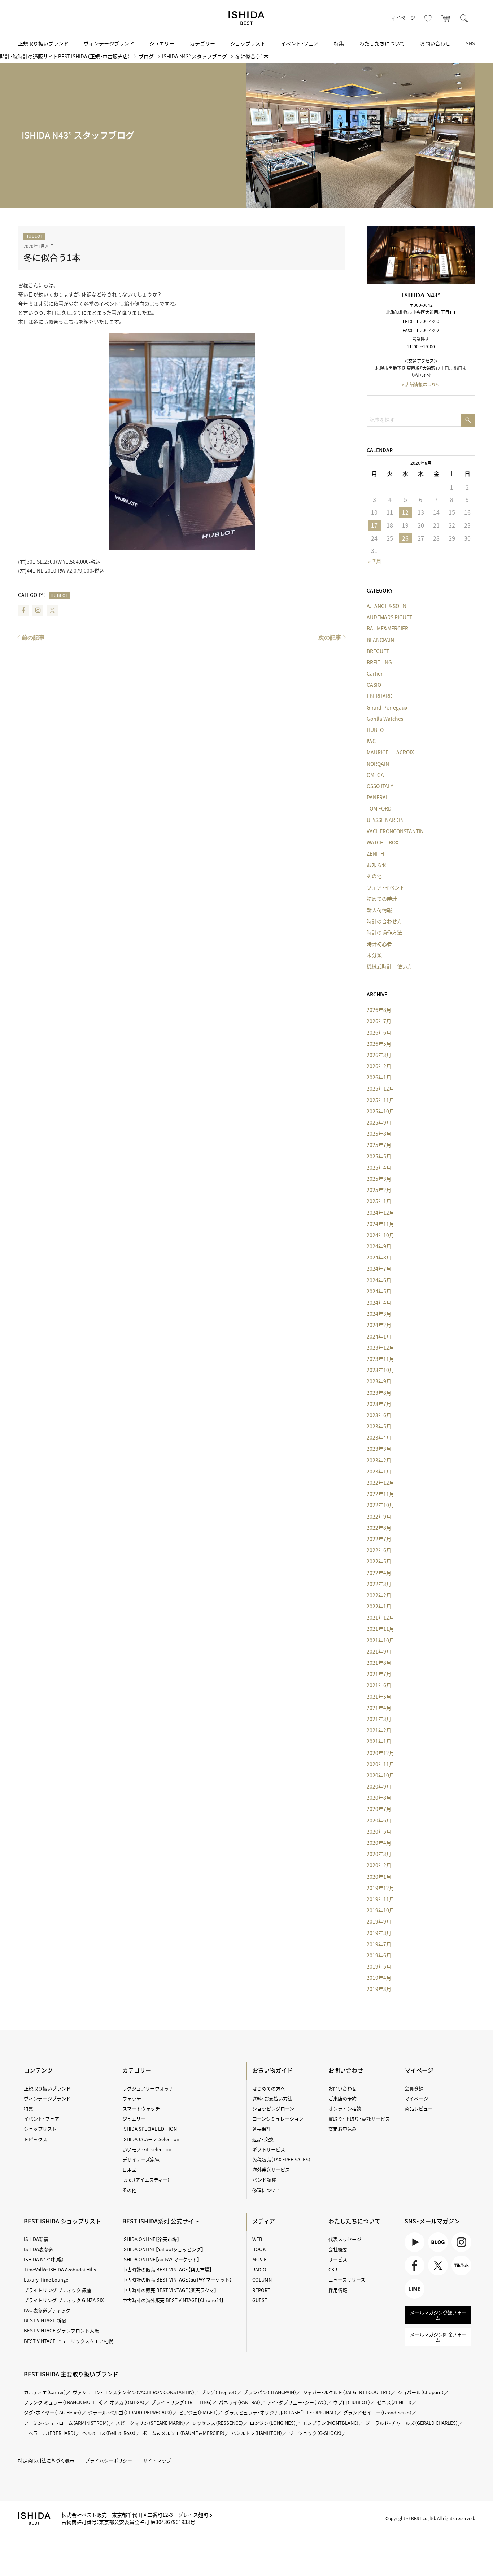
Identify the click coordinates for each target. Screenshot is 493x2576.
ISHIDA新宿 (36, 2239)
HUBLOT (34, 236)
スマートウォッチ (141, 2108)
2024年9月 (379, 1246)
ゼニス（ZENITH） (394, 2402)
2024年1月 (379, 1336)
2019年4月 (379, 1978)
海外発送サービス (271, 2169)
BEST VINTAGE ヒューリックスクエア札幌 (68, 2341)
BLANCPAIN (380, 640)
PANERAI (377, 797)
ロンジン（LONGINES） (273, 2423)
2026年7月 (379, 1021)
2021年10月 (380, 1640)
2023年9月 (379, 1381)
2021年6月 (379, 1685)
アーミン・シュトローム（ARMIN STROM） (66, 2423)
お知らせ (377, 865)
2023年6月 (379, 1415)
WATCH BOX (383, 842)
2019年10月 (380, 1910)
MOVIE (259, 2259)
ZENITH (375, 853)
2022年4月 (379, 1573)
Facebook (23, 610)
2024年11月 (380, 1224)
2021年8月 (379, 1663)
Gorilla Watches (385, 719)
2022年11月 (380, 1494)
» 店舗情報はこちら (421, 384)
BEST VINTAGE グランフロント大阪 (61, 2330)
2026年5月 (379, 1044)
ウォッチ (132, 2098)
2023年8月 (379, 1393)
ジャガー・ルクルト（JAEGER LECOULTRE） (347, 2392)
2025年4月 (379, 1167)
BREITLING (379, 662)
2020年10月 (380, 1775)
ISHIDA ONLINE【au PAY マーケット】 (161, 2259)
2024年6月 (379, 1280)
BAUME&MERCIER (387, 628)
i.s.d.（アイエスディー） (146, 2180)
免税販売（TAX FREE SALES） (282, 2159)
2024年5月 (379, 1291)
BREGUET (378, 651)
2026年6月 (379, 1032)
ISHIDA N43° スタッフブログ (195, 56)
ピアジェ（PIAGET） (198, 2412)
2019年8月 (379, 1933)
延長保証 (262, 2129)
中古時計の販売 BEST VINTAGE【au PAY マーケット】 (177, 2280)
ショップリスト (248, 43)
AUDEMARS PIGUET (389, 617)
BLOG (434, 2252)
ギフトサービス (269, 2149)
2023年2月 (379, 1460)
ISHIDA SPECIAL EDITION (150, 2129)
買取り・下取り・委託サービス (359, 2119)
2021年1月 (379, 1741)
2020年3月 (379, 1854)
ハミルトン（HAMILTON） (257, 2433)
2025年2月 (379, 1190)
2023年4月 (379, 1437)
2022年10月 (380, 1505)
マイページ (403, 18)
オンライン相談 (345, 2108)
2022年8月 (379, 1528)
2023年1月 (379, 1471)
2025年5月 (379, 1156)
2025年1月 (379, 1201)
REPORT (261, 2290)
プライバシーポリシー (109, 2460)
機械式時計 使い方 (389, 966)
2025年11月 (380, 1100)
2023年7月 (379, 1404)
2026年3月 (379, 1055)
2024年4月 (379, 1302)
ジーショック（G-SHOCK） (315, 2433)
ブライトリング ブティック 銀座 (58, 2290)
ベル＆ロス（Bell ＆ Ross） (109, 2433)
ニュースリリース (347, 2280)
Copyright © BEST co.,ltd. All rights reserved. (430, 2518)
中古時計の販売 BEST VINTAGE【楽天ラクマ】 (169, 2290)
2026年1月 (379, 1077)
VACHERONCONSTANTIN (395, 831)
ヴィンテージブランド (109, 43)
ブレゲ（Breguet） (219, 2392)
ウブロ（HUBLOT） (352, 2402)
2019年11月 (380, 1899)
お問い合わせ (435, 43)
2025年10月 (380, 1111)
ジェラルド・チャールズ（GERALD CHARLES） (412, 2423)
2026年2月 (379, 1066)
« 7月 (375, 561)
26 (405, 538)
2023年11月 (380, 1359)
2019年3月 (379, 1989)
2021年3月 (379, 1719)
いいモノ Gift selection (147, 2149)
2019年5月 (379, 1966)
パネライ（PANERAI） (240, 2402)
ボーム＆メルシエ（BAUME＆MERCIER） (184, 2433)
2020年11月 (380, 1764)
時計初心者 (379, 944)
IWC (371, 741)
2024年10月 (380, 1235)
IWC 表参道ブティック (47, 2310)
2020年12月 (380, 1753)
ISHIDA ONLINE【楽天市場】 (151, 2239)
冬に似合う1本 (52, 257)
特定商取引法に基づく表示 (46, 2460)
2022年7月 (379, 1539)
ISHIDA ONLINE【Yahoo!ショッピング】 (163, 2249)
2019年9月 (379, 1921)
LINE (410, 2299)
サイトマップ (157, 2460)
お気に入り (428, 18)
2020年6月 (379, 1820)
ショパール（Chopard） (421, 2392)
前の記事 (33, 638)
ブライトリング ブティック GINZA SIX (64, 2300)
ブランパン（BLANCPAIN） (270, 2392)
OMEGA (375, 775)
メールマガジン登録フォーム (438, 2315)
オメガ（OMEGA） (127, 2402)
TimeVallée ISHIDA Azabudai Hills (60, 2269)
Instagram (38, 610)
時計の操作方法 (384, 932)
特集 (339, 43)
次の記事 (330, 638)
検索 (464, 18)
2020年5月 (379, 1831)
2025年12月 (380, 1088)
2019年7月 (379, 1944)
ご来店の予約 (343, 2098)
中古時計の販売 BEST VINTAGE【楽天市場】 (167, 2269)
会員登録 (414, 2088)
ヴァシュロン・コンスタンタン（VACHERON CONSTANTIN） (134, 2392)
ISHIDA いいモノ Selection (151, 2139)
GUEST (260, 2300)
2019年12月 (380, 1888)
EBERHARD (380, 696)
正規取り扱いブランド (43, 43)
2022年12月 (380, 1483)
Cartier (375, 673)
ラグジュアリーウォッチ (148, 2088)
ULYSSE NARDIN (385, 820)
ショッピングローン (273, 2108)
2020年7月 (379, 1809)
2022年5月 (379, 1561)
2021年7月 (379, 1674)
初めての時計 (382, 899)
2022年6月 (379, 1550)
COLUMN (262, 2280)
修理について (266, 2190)
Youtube (414, 2252)
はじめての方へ (269, 2088)
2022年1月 (379, 1606)
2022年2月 (379, 1595)
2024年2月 (379, 1325)
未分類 (374, 955)
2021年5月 (379, 1697)
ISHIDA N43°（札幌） (44, 2259)
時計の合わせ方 (384, 921)
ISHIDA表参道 (38, 2249)
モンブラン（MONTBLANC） (331, 2423)
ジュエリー (162, 43)
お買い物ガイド (272, 2070)
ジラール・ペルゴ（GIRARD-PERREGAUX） (130, 2412)
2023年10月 (380, 1370)
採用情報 (338, 2290)
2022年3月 (379, 1584)
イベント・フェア (300, 43)
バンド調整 (264, 2180)
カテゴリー (202, 43)
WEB (257, 2239)
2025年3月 (379, 1179)
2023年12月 (380, 1348)
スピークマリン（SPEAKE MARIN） (150, 2423)
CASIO (374, 685)
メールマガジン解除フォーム (438, 2337)
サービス (338, 2259)
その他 (374, 876)
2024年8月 (379, 1257)
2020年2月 (379, 1865)
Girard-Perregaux (387, 707)
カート (446, 18)
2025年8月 (379, 1134)
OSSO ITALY (380, 786)
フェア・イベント (386, 887)
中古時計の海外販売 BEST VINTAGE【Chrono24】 (173, 2300)
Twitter (52, 610)
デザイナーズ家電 (141, 2159)
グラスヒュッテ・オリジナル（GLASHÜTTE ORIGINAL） (281, 2412)
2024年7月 (379, 1269)
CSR (333, 2269)
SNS (470, 43)
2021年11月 (380, 1629)
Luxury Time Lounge (46, 2280)
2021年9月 (379, 1651)
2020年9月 (379, 1786)
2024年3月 (379, 1314)
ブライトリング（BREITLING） (182, 2402)
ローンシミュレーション (278, 2119)
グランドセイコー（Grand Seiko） (378, 2412)
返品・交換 (263, 2139)
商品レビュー (419, 2108)
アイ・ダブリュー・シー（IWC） (297, 2402)
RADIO (259, 2269)
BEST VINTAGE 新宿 (45, 2320)
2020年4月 (379, 1843)
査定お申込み (343, 2129)
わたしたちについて (382, 43)
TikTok (459, 2275)
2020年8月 (379, 1798)
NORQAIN (378, 764)
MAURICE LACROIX (390, 752)
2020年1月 (379, 1877)
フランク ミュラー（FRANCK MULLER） (64, 2402)
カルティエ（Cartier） (45, 2392)
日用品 (129, 2169)
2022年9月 (379, 1516)
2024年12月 (380, 1213)
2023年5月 (379, 1426)
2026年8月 (379, 1010)
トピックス (36, 2139)
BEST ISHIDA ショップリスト (62, 2221)
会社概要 (338, 2249)
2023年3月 (379, 1449)
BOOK (259, 2249)
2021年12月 (380, 1617)
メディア (264, 2221)
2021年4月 (379, 1708)
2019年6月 (379, 1955)
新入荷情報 (379, 910)
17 (374, 525)
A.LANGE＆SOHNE (388, 606)
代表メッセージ (345, 2239)
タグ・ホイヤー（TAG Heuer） (53, 2412)
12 (405, 512)
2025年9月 (379, 1122)
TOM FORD (379, 808)
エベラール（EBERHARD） (50, 2433)
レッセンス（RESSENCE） (218, 2423)
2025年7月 (379, 1145)
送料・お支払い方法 (272, 2098)
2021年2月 (379, 1730)
